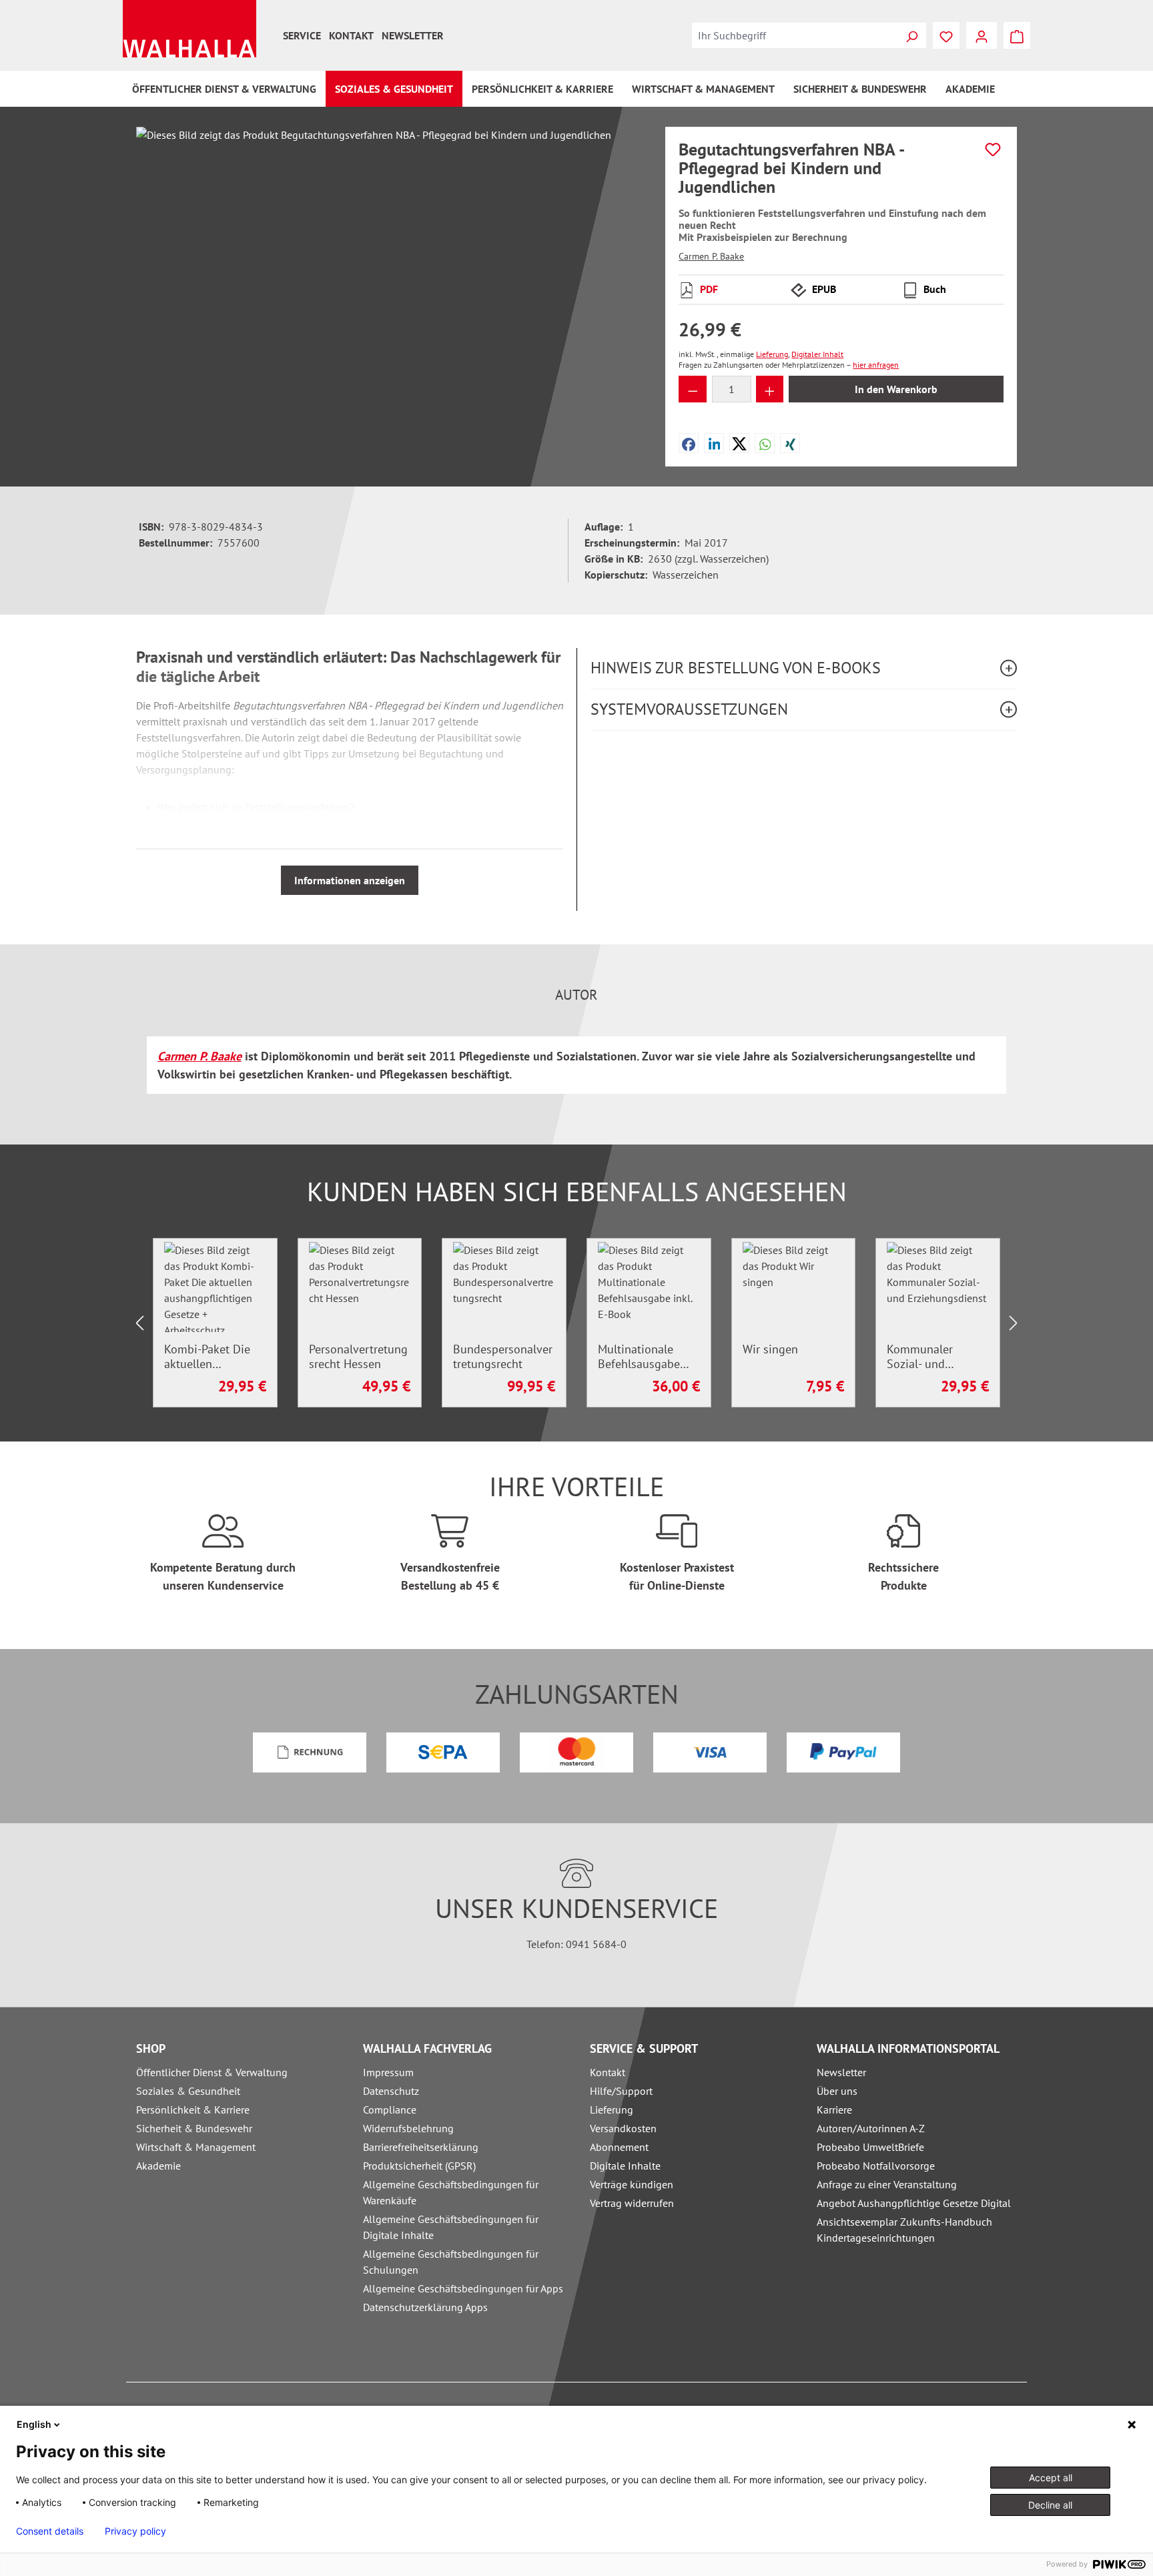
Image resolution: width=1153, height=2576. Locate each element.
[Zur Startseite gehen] (189, 29)
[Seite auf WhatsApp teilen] (765, 443)
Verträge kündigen (632, 2184)
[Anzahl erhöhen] (770, 389)
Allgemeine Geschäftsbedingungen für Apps (463, 2288)
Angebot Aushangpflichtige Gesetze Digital (914, 2203)
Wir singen (770, 1349)
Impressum (388, 2072)
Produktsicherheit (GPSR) (419, 2166)
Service (302, 35)
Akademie (158, 2166)
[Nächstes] (1014, 1323)
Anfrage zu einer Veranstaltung (887, 2184)
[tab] (576, 995)
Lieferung (612, 2110)
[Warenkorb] (1017, 35)
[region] (387, 270)
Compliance (390, 2110)
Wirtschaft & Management (196, 2147)
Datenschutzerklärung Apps (425, 2307)
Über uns (837, 2091)
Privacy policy (135, 2531)
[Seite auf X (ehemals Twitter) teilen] (739, 443)
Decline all (1050, 2505)
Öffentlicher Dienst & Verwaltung (212, 2072)
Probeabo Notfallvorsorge (876, 2166)
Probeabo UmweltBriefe (870, 2147)
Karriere (834, 2110)
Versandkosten (623, 2128)
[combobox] (795, 35)
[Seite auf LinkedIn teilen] (715, 443)
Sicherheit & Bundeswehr (194, 2128)
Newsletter (413, 35)
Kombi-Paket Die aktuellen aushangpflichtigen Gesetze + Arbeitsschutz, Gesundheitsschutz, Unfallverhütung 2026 (214, 1357)
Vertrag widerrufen (632, 2203)
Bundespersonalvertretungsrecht (503, 1357)
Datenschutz (391, 2091)
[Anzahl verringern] (693, 389)
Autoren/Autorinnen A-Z (871, 2128)
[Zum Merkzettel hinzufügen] (993, 149)
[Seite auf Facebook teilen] (689, 443)
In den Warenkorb (896, 389)
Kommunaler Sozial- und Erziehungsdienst (931, 1357)
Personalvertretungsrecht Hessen (358, 1357)
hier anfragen (876, 365)
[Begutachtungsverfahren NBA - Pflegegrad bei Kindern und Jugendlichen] (387, 270)
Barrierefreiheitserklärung (421, 2147)
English (34, 2424)
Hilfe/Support (621, 2091)
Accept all (1051, 2478)
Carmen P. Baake (711, 256)
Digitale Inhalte (625, 2166)
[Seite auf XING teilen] (790, 443)
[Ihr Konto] (982, 35)
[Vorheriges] (139, 1323)
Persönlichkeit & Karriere (193, 2110)
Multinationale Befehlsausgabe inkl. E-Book (639, 1357)
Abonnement (619, 2147)
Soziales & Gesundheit (188, 2091)
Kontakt (351, 35)
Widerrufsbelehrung (408, 2128)
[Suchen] (911, 35)
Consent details (50, 2531)
